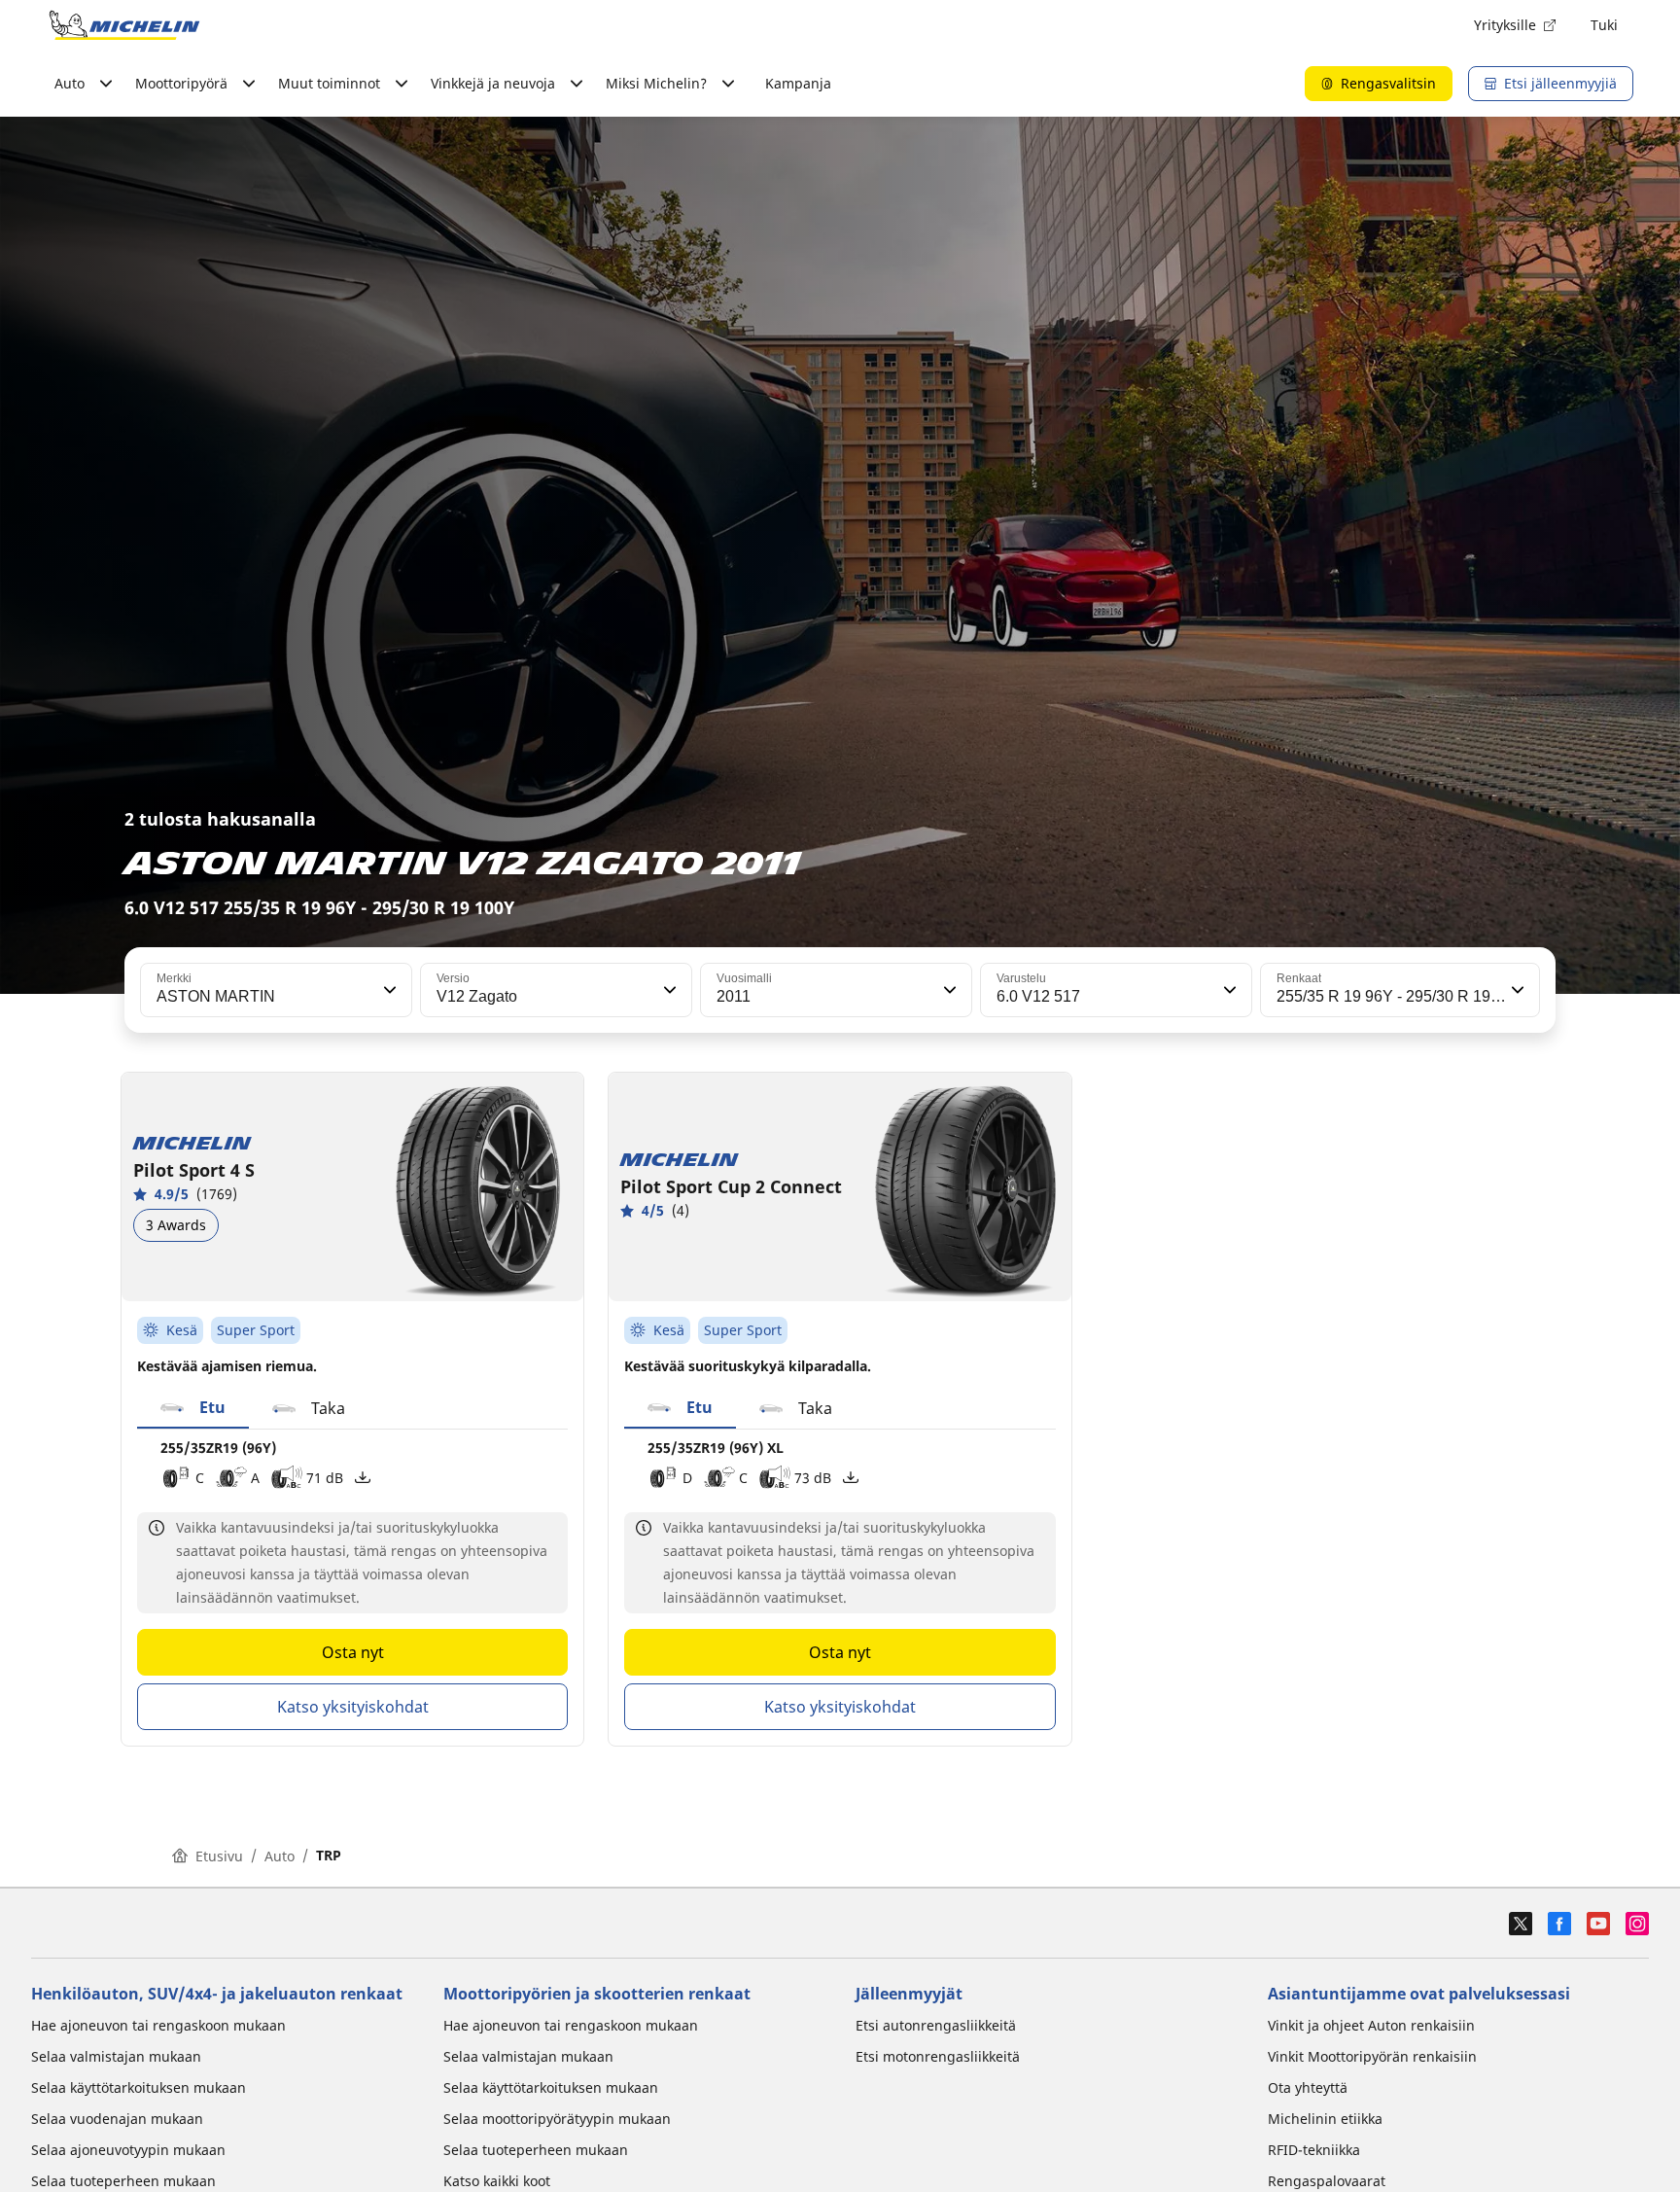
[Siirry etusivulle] (124, 25)
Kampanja (798, 83)
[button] (388, 990)
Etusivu (219, 1856)
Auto (280, 1856)
